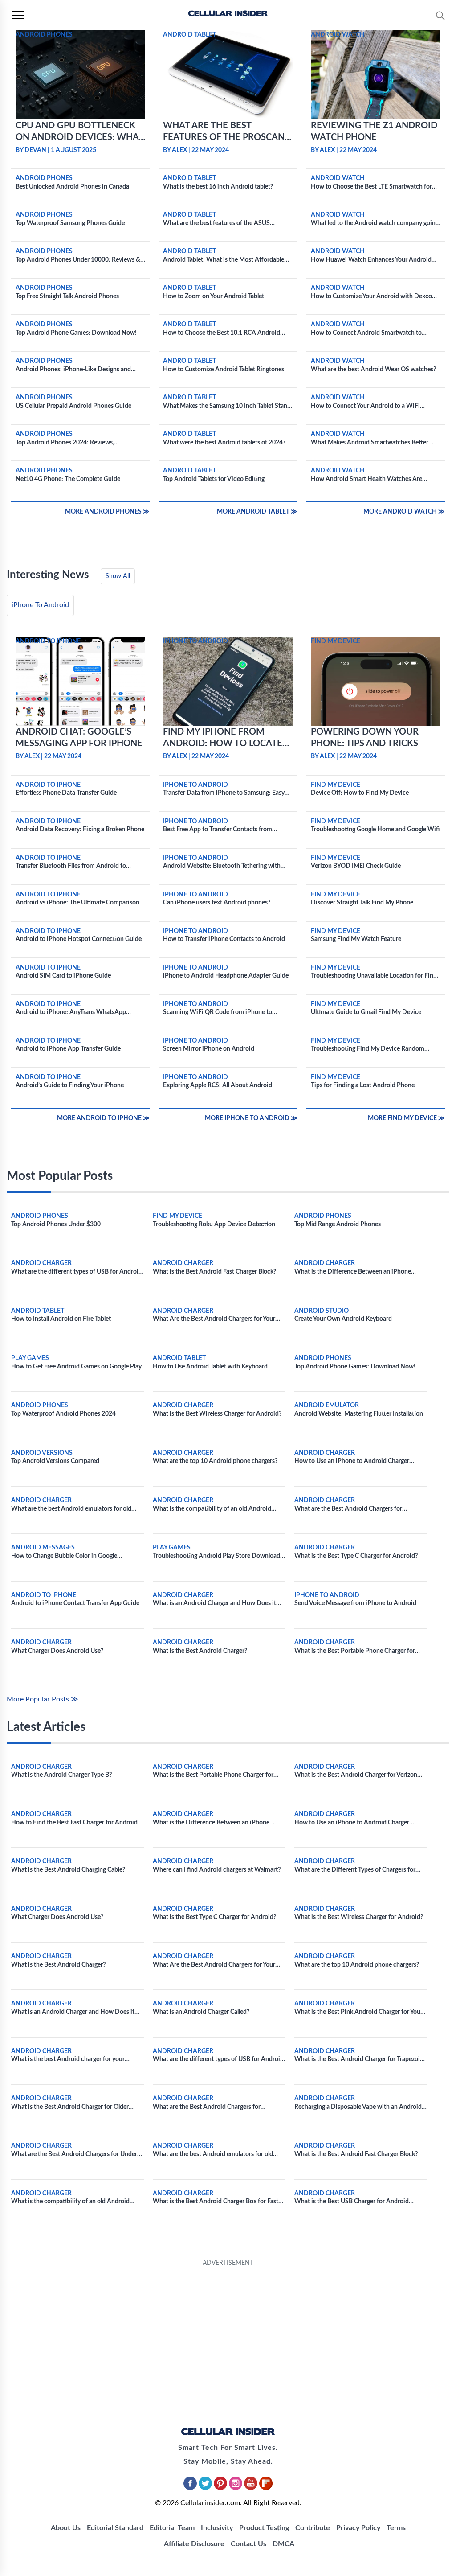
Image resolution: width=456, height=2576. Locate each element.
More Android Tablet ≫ (257, 512)
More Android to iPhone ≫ (103, 1118)
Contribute (313, 2528)
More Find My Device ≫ (406, 1118)
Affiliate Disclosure (194, 2544)
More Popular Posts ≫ (43, 1699)
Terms (396, 2528)
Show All (118, 576)
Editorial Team (172, 2528)
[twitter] (206, 2488)
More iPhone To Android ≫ (251, 1118)
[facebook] (191, 2488)
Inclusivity (217, 2528)
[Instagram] (236, 2488)
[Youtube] (252, 2488)
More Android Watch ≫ (404, 512)
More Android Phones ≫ (107, 512)
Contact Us (248, 2544)
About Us (66, 2528)
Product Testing (264, 2528)
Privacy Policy (358, 2528)
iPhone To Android (40, 605)
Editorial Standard (115, 2528)
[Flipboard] (266, 2488)
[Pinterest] (221, 2488)
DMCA (283, 2544)
